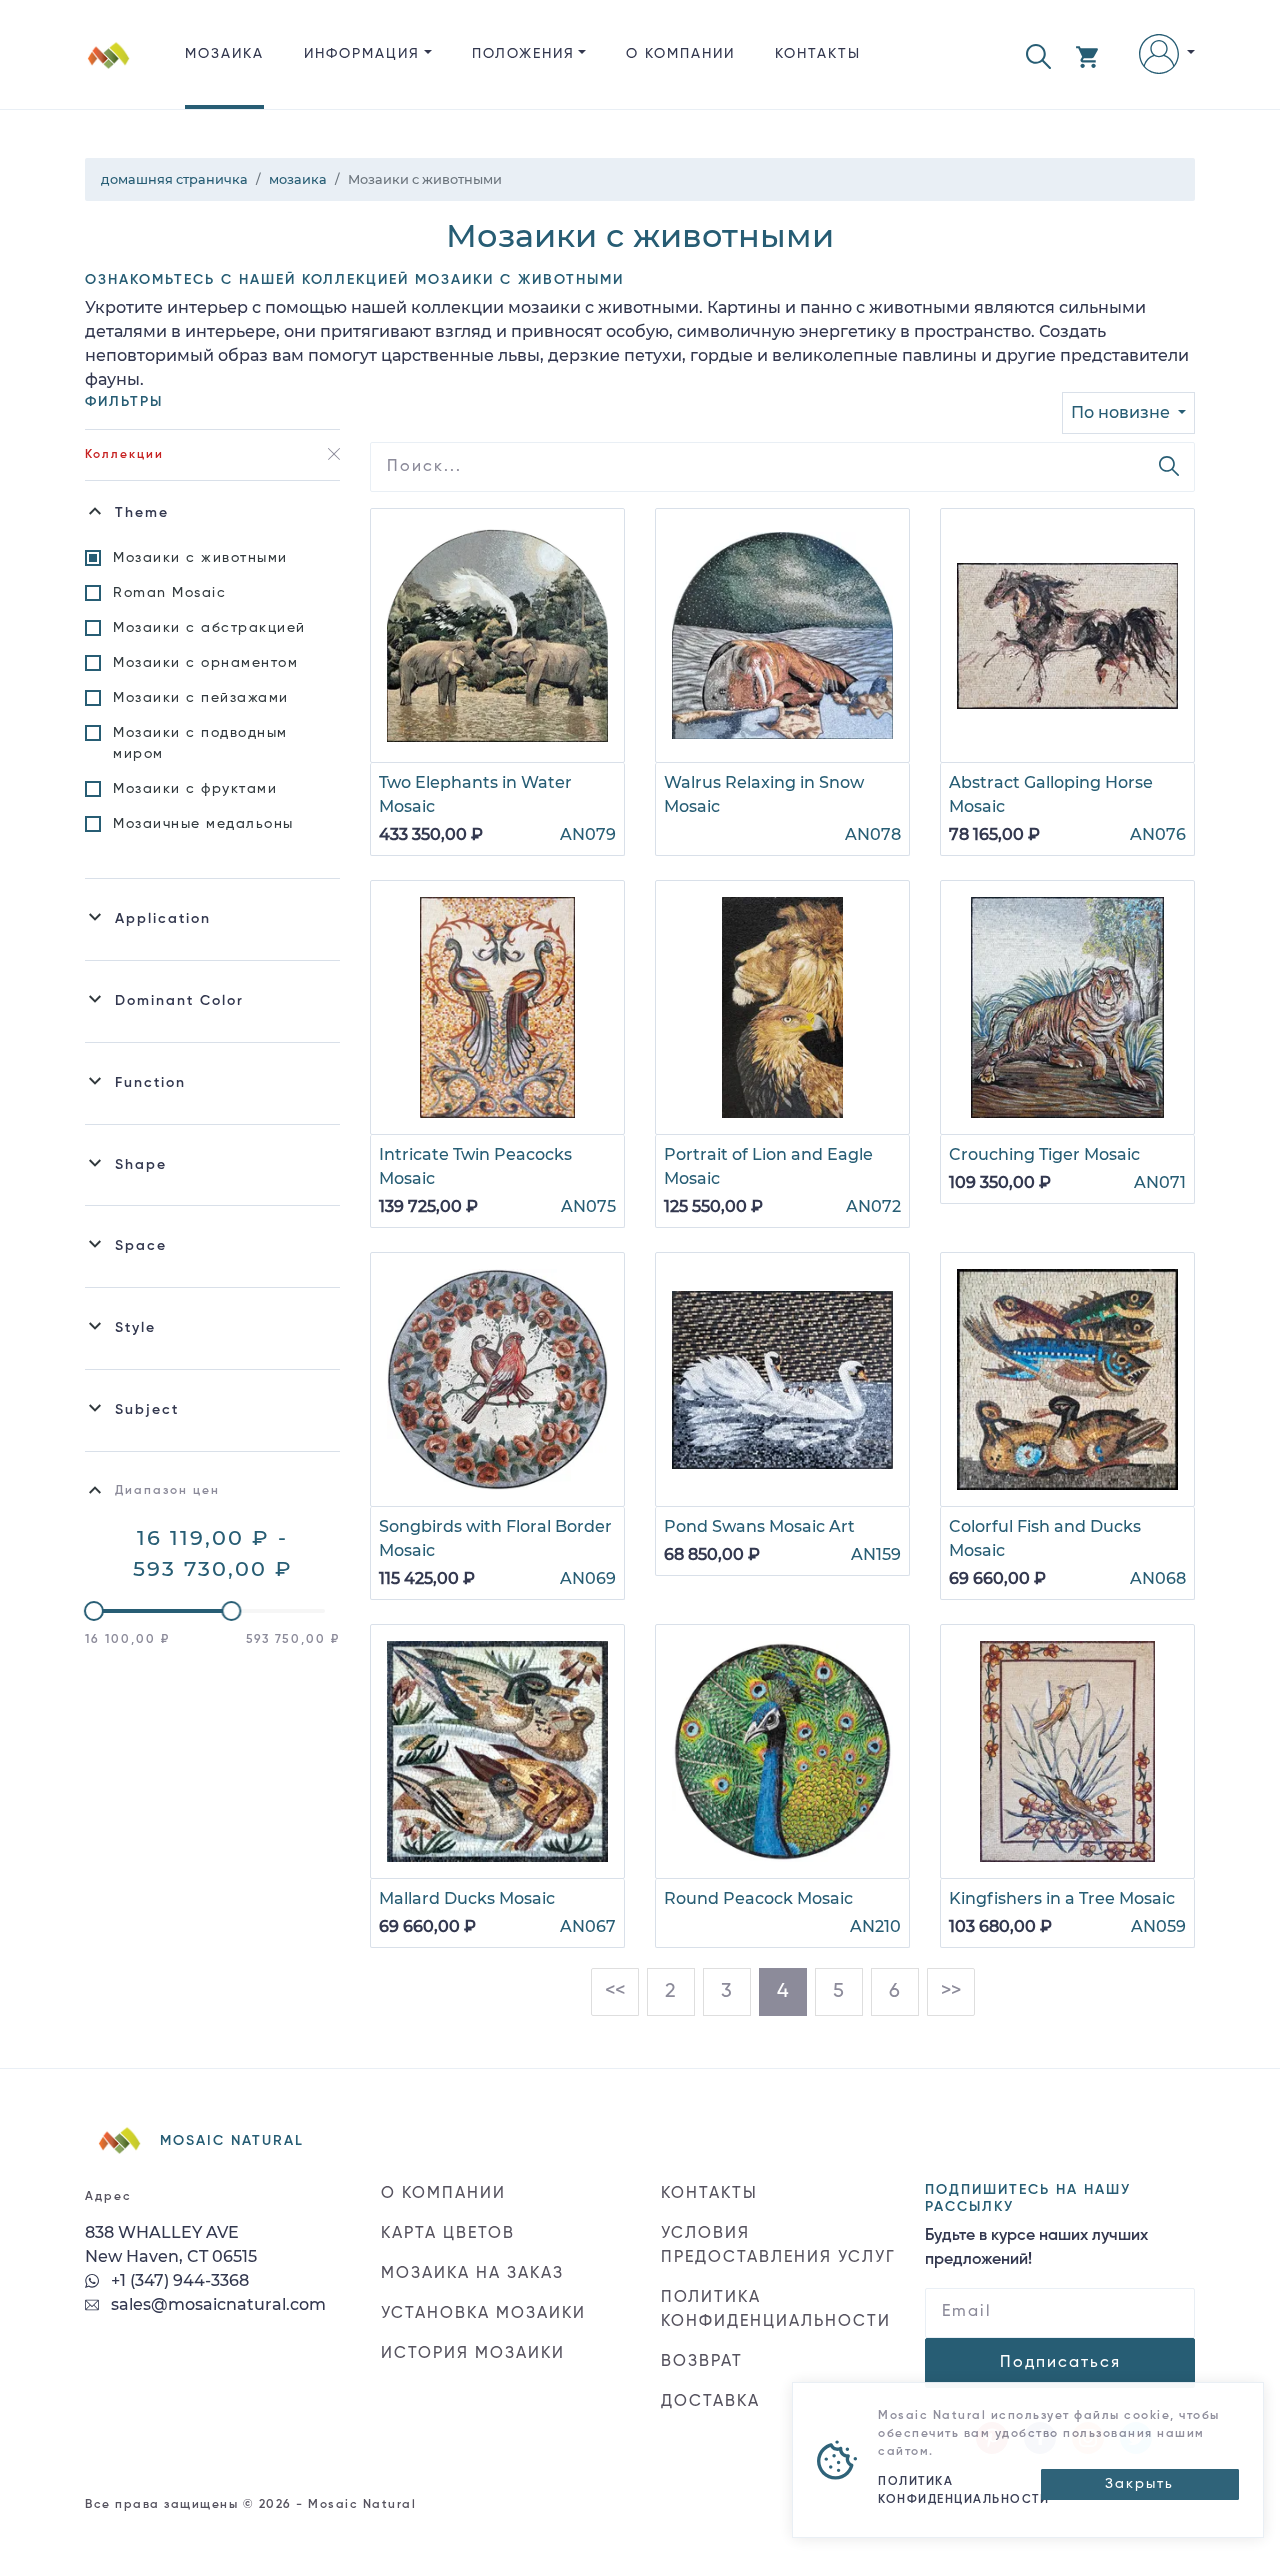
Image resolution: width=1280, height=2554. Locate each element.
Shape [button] (141, 1165)
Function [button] (150, 1083)
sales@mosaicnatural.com (216, 2304)
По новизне (1122, 412)
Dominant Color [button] (179, 1001)
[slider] (94, 1611)
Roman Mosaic (169, 593)
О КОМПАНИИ (680, 54)
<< (615, 1992)
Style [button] (135, 1328)
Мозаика (224, 54)
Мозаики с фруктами (195, 789)
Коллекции (124, 455)
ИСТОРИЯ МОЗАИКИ (473, 2354)
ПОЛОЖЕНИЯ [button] (523, 54)
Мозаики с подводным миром (200, 743)
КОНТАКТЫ (818, 54)
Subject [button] (147, 1410)
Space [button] (141, 1246)
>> (951, 1992)
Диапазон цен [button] (167, 1491)
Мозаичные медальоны (203, 824)
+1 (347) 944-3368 (178, 2280)
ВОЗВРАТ (702, 2362)
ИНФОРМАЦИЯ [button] (362, 54)
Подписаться (1060, 2363)
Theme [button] (142, 513)
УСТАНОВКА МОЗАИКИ (483, 2314)
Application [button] (163, 919)
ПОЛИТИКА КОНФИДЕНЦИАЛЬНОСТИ (776, 2310)
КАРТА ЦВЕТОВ (448, 2234)
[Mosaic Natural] (109, 70)
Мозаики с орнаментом (205, 663)
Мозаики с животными (200, 558)
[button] (1038, 54)
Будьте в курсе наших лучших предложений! (1036, 2248)
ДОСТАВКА (710, 2402)
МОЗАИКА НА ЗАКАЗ (472, 2274)
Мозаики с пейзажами (201, 698)
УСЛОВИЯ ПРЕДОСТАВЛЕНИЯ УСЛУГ (778, 2246)
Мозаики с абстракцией (209, 628)
